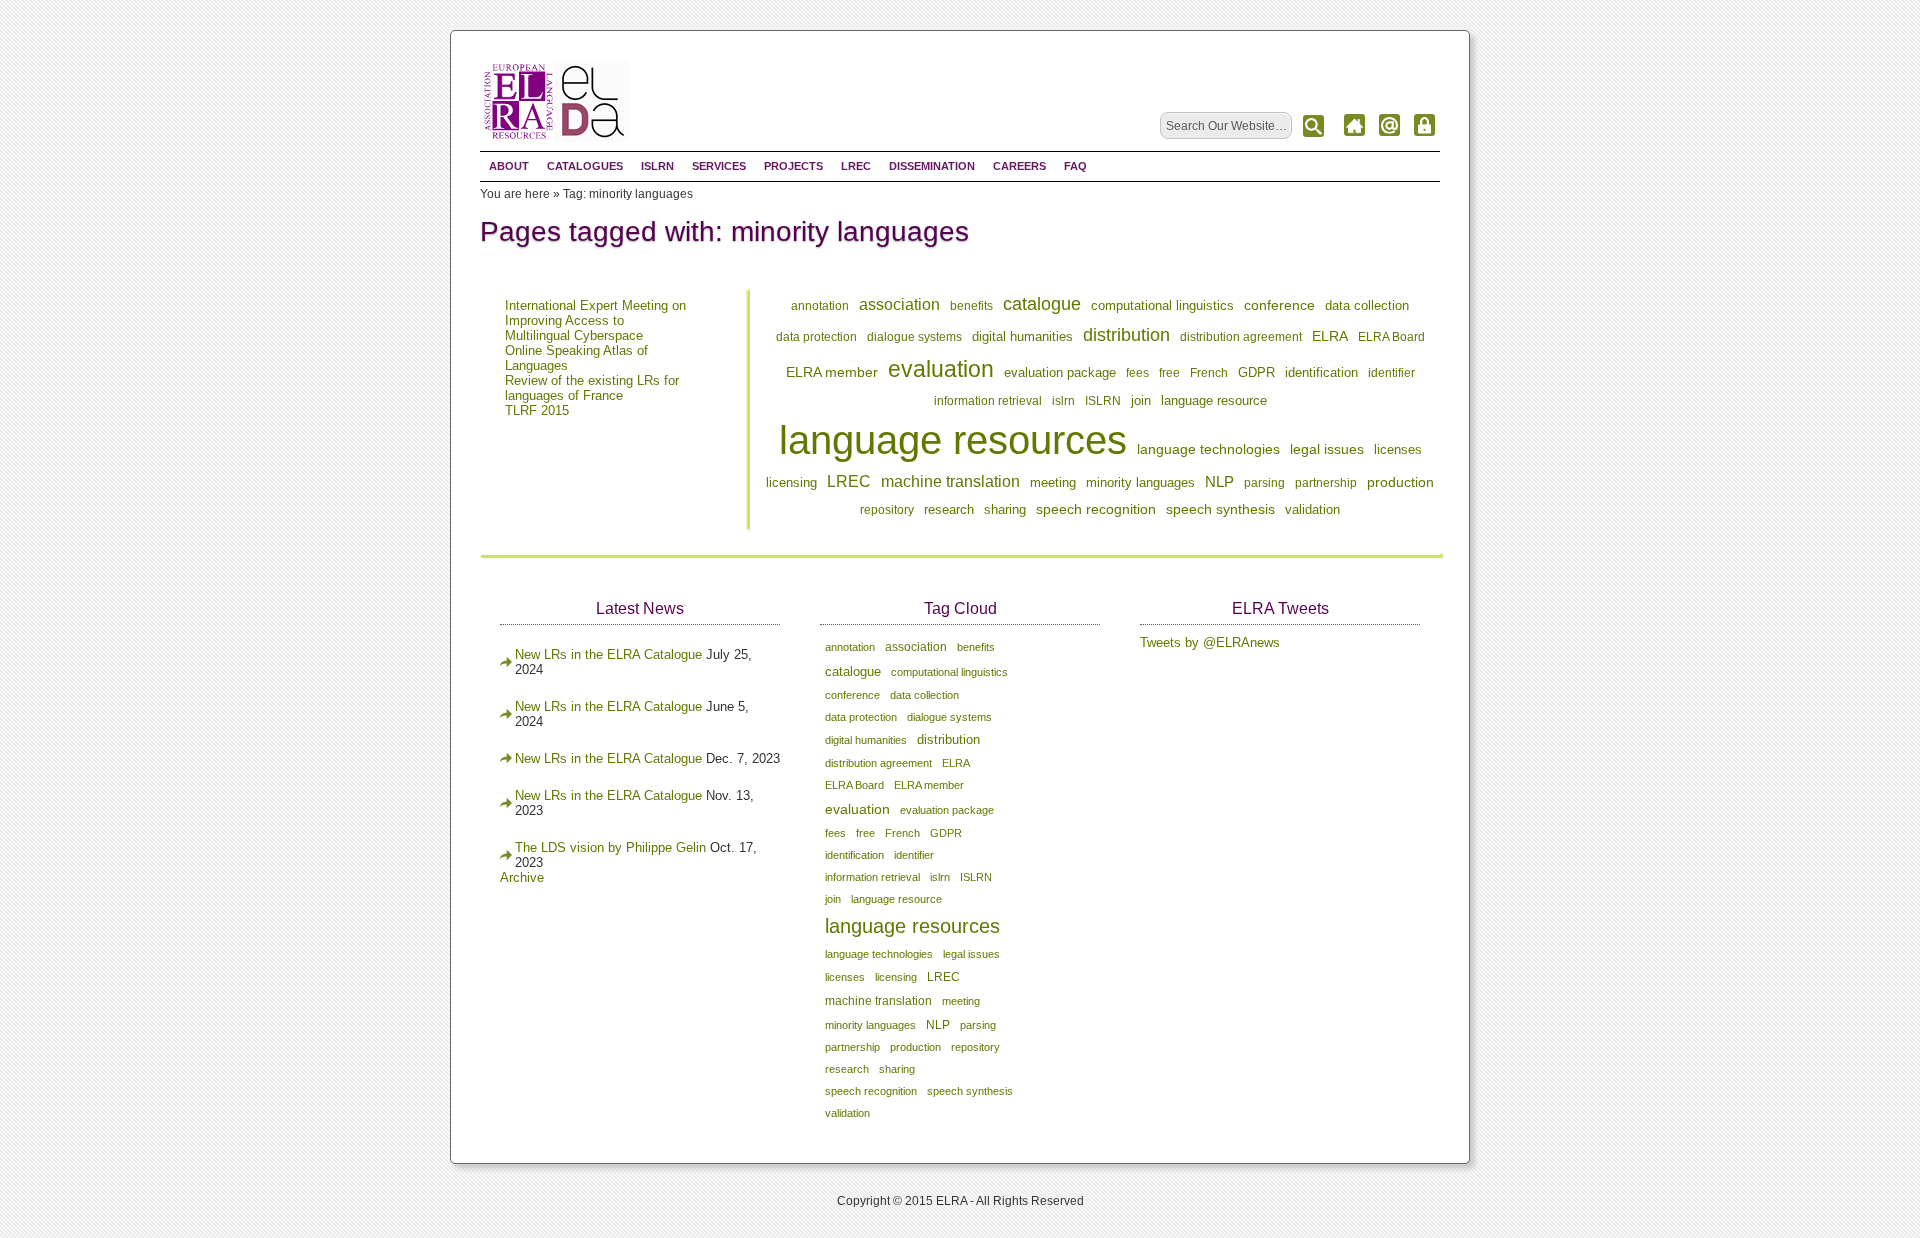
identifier (1391, 373)
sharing (1005, 510)
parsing (1264, 483)
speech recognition (1096, 509)
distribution (1126, 335)
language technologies (1208, 449)
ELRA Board (1391, 337)
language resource (1214, 401)
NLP (1219, 481)
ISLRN (657, 166)
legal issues (1327, 449)
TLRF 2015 (537, 410)
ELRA (1330, 336)
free (1169, 373)
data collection (1367, 306)
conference (1279, 305)
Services (719, 166)
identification (1321, 372)
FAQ (1075, 166)
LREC (856, 166)
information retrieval (988, 401)
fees (1137, 373)
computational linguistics (1162, 305)
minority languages (1140, 483)
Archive (522, 877)
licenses (1398, 449)
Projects (793, 166)
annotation (820, 306)
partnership (1326, 483)
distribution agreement (1241, 337)
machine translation (950, 481)
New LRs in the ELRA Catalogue (610, 654)
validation (1312, 510)
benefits (971, 306)
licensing (791, 482)
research (949, 510)
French (1209, 373)
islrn (1063, 401)
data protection (816, 337)
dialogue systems (914, 337)
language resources (953, 440)
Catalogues (585, 166)
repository (887, 510)
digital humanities (1022, 336)
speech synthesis (1220, 509)
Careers (1019, 166)
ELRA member (832, 372)
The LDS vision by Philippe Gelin (610, 847)
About (509, 166)
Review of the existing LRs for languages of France (592, 388)
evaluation (941, 369)
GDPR (1256, 373)
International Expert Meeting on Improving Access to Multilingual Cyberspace (595, 320)
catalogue (1042, 303)
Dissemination (932, 166)
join (1141, 400)
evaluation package (1060, 373)
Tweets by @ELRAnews (1210, 642)
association (899, 304)
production (1400, 482)
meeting (1053, 482)
